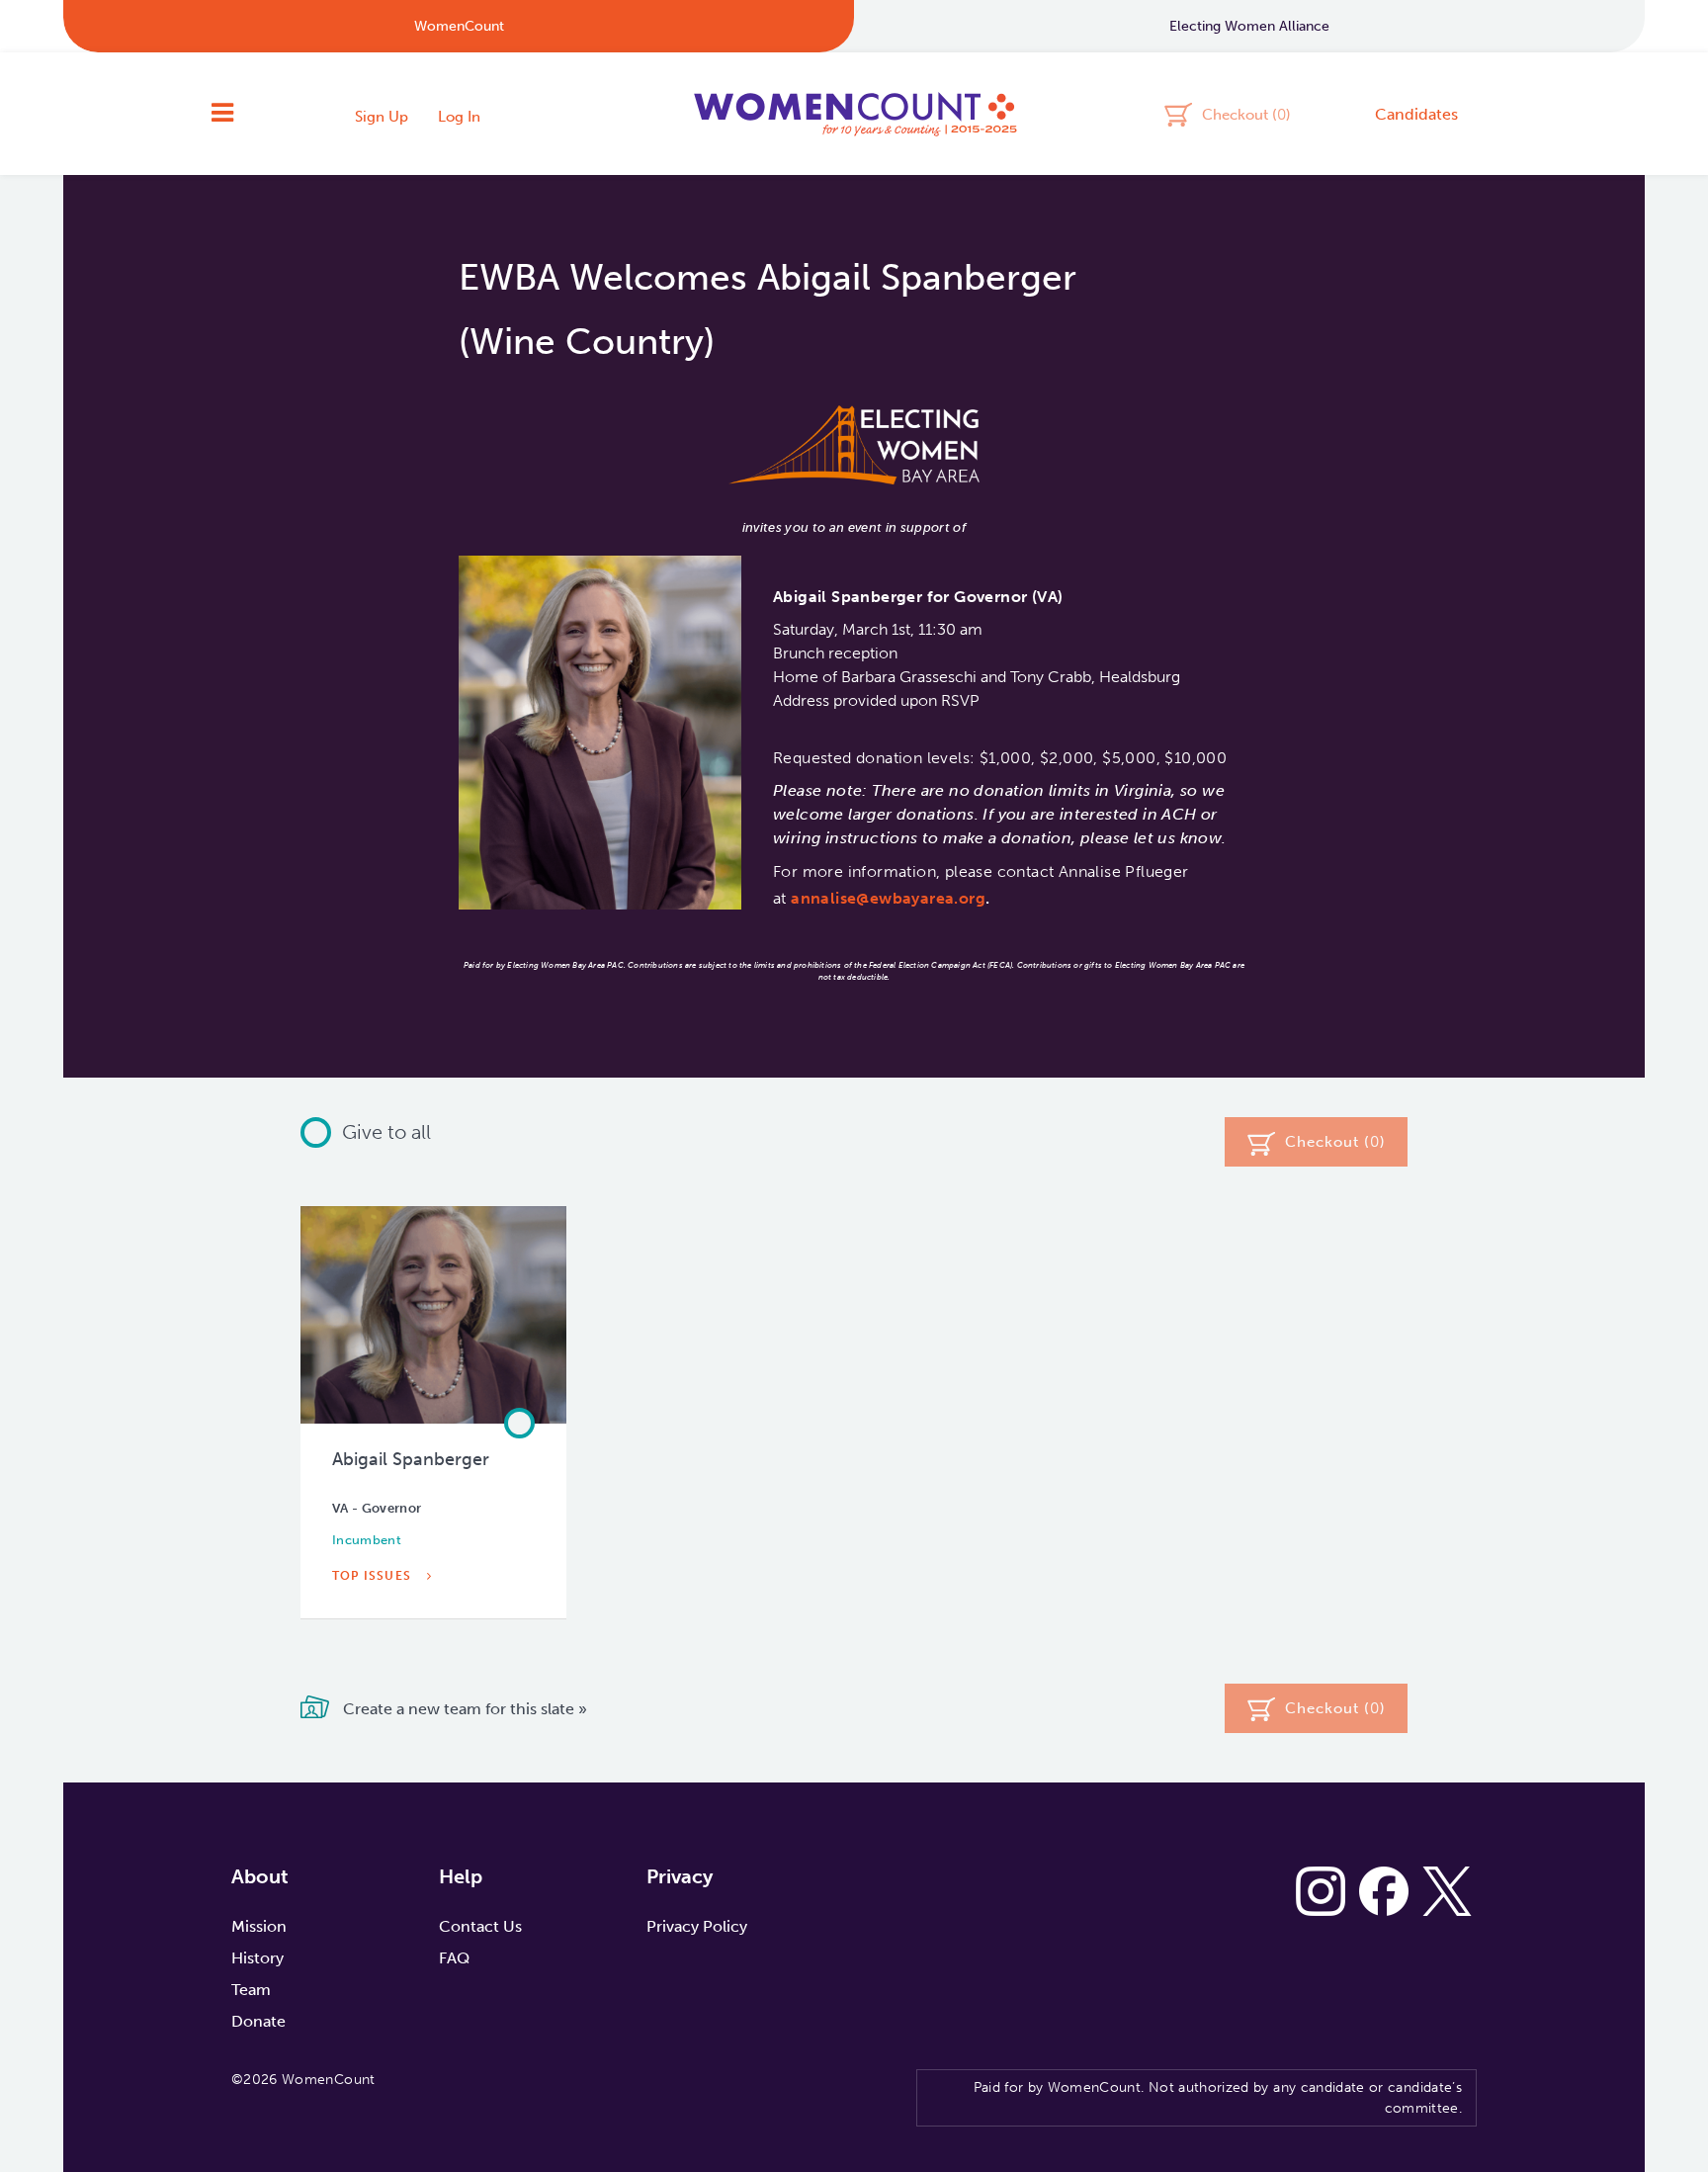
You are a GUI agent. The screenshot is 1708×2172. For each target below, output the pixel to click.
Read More (375, 1621)
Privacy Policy (697, 1926)
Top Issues (374, 1576)
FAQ (454, 1958)
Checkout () (1246, 114)
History (257, 1958)
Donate (258, 2021)
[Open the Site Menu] (222, 114)
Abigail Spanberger (411, 1459)
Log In (459, 117)
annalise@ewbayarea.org (888, 898)
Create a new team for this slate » (463, 1709)
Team (251, 1990)
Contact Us (480, 1926)
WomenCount (854, 114)
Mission (259, 1926)
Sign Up (382, 117)
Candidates (1416, 114)
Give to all (386, 1132)
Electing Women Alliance (1249, 26)
